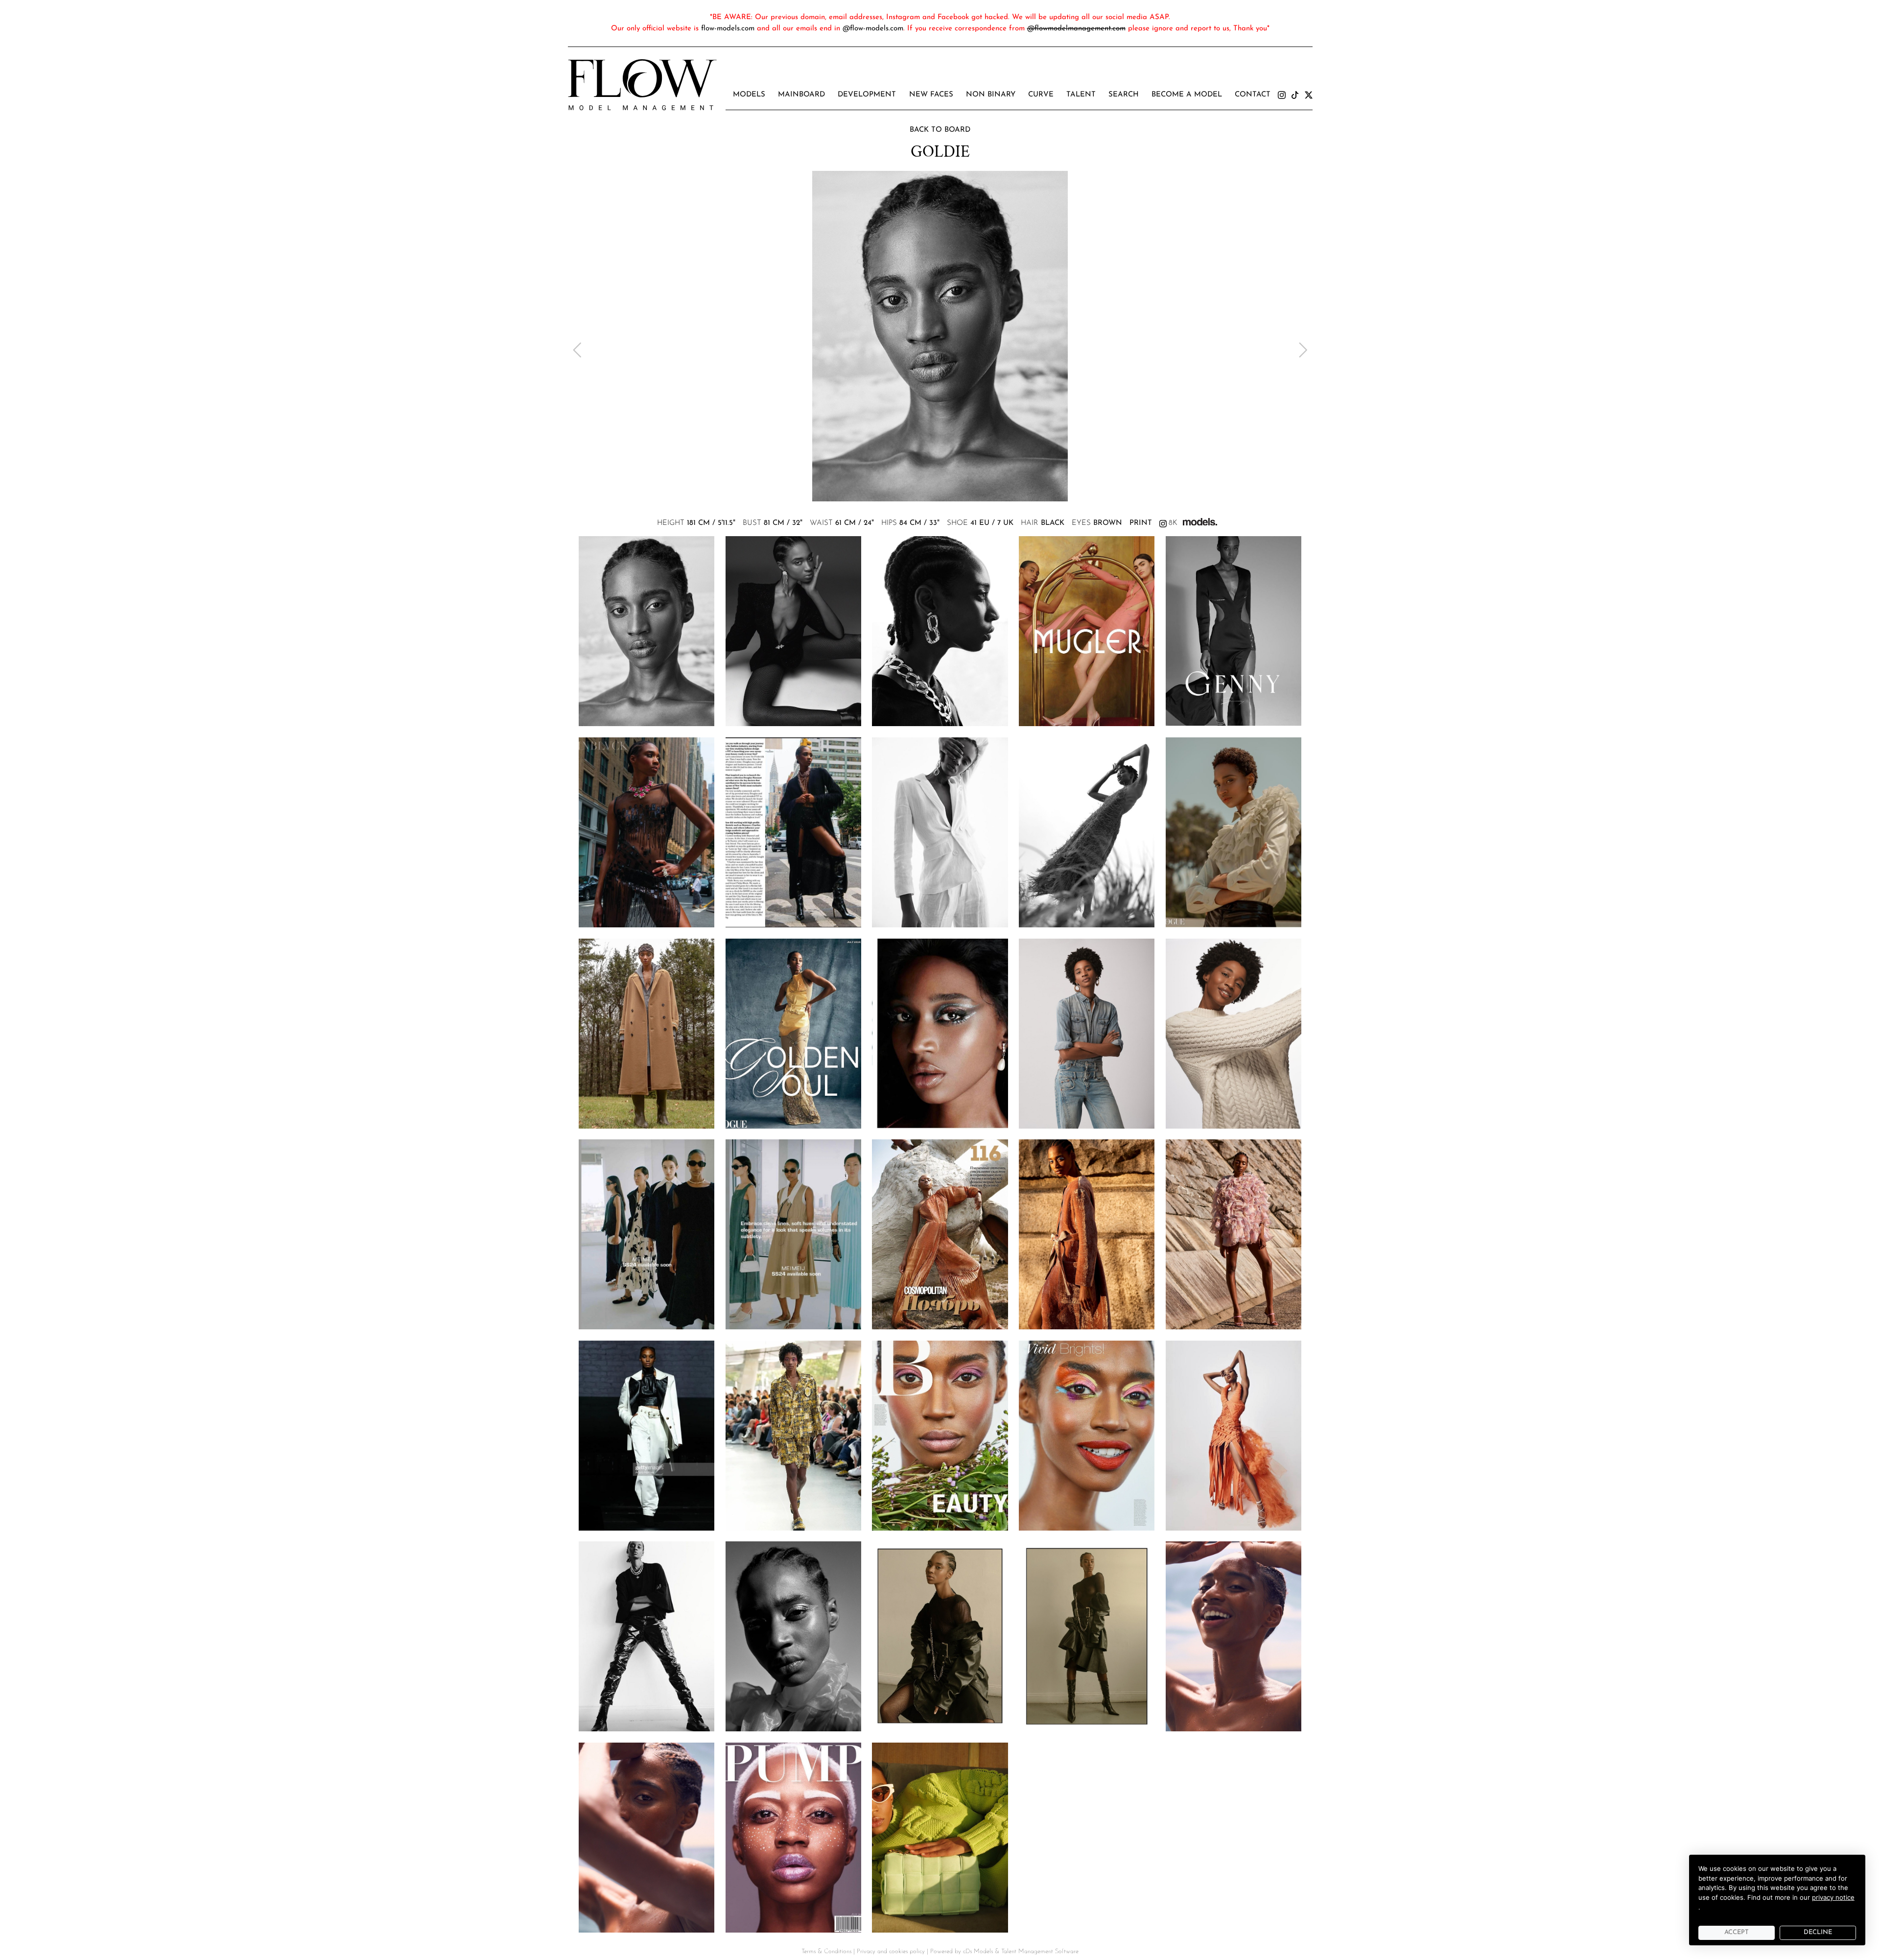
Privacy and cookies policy (891, 1951)
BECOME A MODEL (1187, 95)
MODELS (749, 95)
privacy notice (1833, 1897)
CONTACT (1253, 95)
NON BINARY (991, 95)
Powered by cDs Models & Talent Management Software (1004, 1951)
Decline (1818, 1932)
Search (1124, 95)
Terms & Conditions (826, 1951)
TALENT (1081, 95)
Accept (1737, 1932)
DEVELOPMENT (867, 95)
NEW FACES (931, 95)
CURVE (1041, 95)
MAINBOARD (801, 95)
